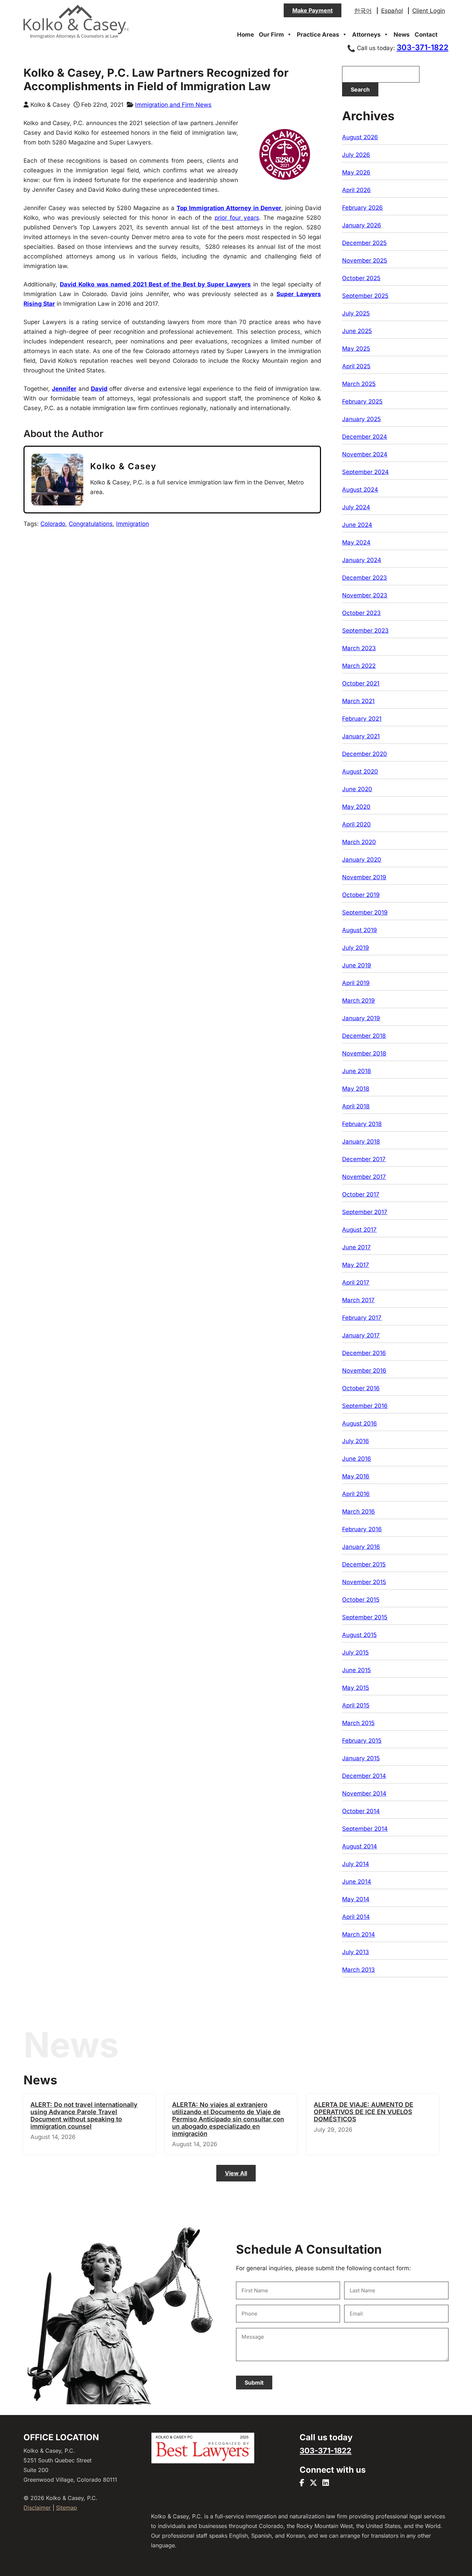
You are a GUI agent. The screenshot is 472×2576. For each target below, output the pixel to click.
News (402, 35)
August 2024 (360, 490)
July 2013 (356, 1952)
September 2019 (365, 912)
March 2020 (359, 842)
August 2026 (360, 137)
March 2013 (358, 1970)
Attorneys (366, 35)
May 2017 (356, 1265)
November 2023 (365, 595)
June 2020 (357, 789)
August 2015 (359, 1635)
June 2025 (357, 331)
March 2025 (359, 384)
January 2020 (362, 860)
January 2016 (361, 1547)
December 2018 (364, 1036)
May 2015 (356, 1688)
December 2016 (364, 1353)
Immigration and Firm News (173, 105)
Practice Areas (318, 35)
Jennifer (64, 389)
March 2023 (359, 648)
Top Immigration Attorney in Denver (229, 208)
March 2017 (358, 1300)
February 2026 (362, 208)
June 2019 (357, 965)
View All (236, 2173)
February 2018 (362, 1124)
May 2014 (356, 1899)
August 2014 (360, 1846)
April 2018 (356, 1106)
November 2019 (364, 877)
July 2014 (356, 1864)
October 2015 (361, 1600)
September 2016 (365, 1406)
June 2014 (357, 1882)
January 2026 (362, 225)
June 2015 (356, 1670)
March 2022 (359, 666)
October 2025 (361, 278)
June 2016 (357, 1459)
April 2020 (356, 824)
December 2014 (364, 1776)
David (99, 389)
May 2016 (356, 1476)
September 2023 (365, 631)
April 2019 (356, 983)
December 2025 (364, 243)
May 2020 (356, 807)
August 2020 (360, 771)
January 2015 (361, 1758)
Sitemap (67, 2508)
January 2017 (361, 1335)
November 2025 (365, 261)
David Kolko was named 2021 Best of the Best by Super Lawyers (155, 284)
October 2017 (361, 1194)
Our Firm (271, 35)
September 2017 (365, 1212)
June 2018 (357, 1071)
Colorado (53, 524)
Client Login (429, 11)
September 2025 (365, 296)
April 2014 (356, 1917)
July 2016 (356, 1441)
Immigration (133, 524)
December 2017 (364, 1159)
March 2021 (358, 701)
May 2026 (356, 172)
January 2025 (361, 419)
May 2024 (356, 542)
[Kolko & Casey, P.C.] (77, 38)
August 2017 (359, 1230)
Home (246, 35)
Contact (426, 35)
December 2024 (365, 437)
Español (392, 11)
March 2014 (358, 1934)
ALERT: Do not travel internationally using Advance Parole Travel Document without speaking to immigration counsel (84, 2115)
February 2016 (362, 1529)
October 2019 (361, 895)
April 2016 (356, 1494)
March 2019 (358, 1001)
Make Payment (313, 10)
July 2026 (356, 155)
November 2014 (364, 1793)
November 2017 (364, 1177)
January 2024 (362, 560)
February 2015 (362, 1741)
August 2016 (360, 1423)
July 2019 (356, 948)
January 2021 (361, 736)
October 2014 (361, 1811)
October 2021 (361, 683)
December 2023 (365, 578)
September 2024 (365, 472)
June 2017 (356, 1247)
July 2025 (356, 313)
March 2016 (358, 1512)
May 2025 (356, 349)
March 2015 (358, 1723)
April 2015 (356, 1705)
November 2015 (364, 1582)
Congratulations (91, 524)
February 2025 (362, 401)
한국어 (363, 11)
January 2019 (361, 1018)
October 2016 (361, 1388)
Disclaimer (37, 2508)
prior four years (237, 218)
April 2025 (356, 366)
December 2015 (364, 1564)
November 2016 (364, 1371)
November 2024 (365, 454)
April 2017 (356, 1282)
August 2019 (360, 930)
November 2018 (364, 1053)
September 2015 (365, 1617)
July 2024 (356, 507)
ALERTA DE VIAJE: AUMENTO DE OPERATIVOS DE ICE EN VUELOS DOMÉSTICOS (364, 2112)
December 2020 (365, 754)
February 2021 (362, 719)
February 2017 (362, 1318)
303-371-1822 (423, 47)
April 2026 (356, 190)
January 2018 (361, 1142)
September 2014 (365, 1829)
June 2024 (357, 525)
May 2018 (356, 1089)
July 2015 (355, 1652)
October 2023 (361, 613)
